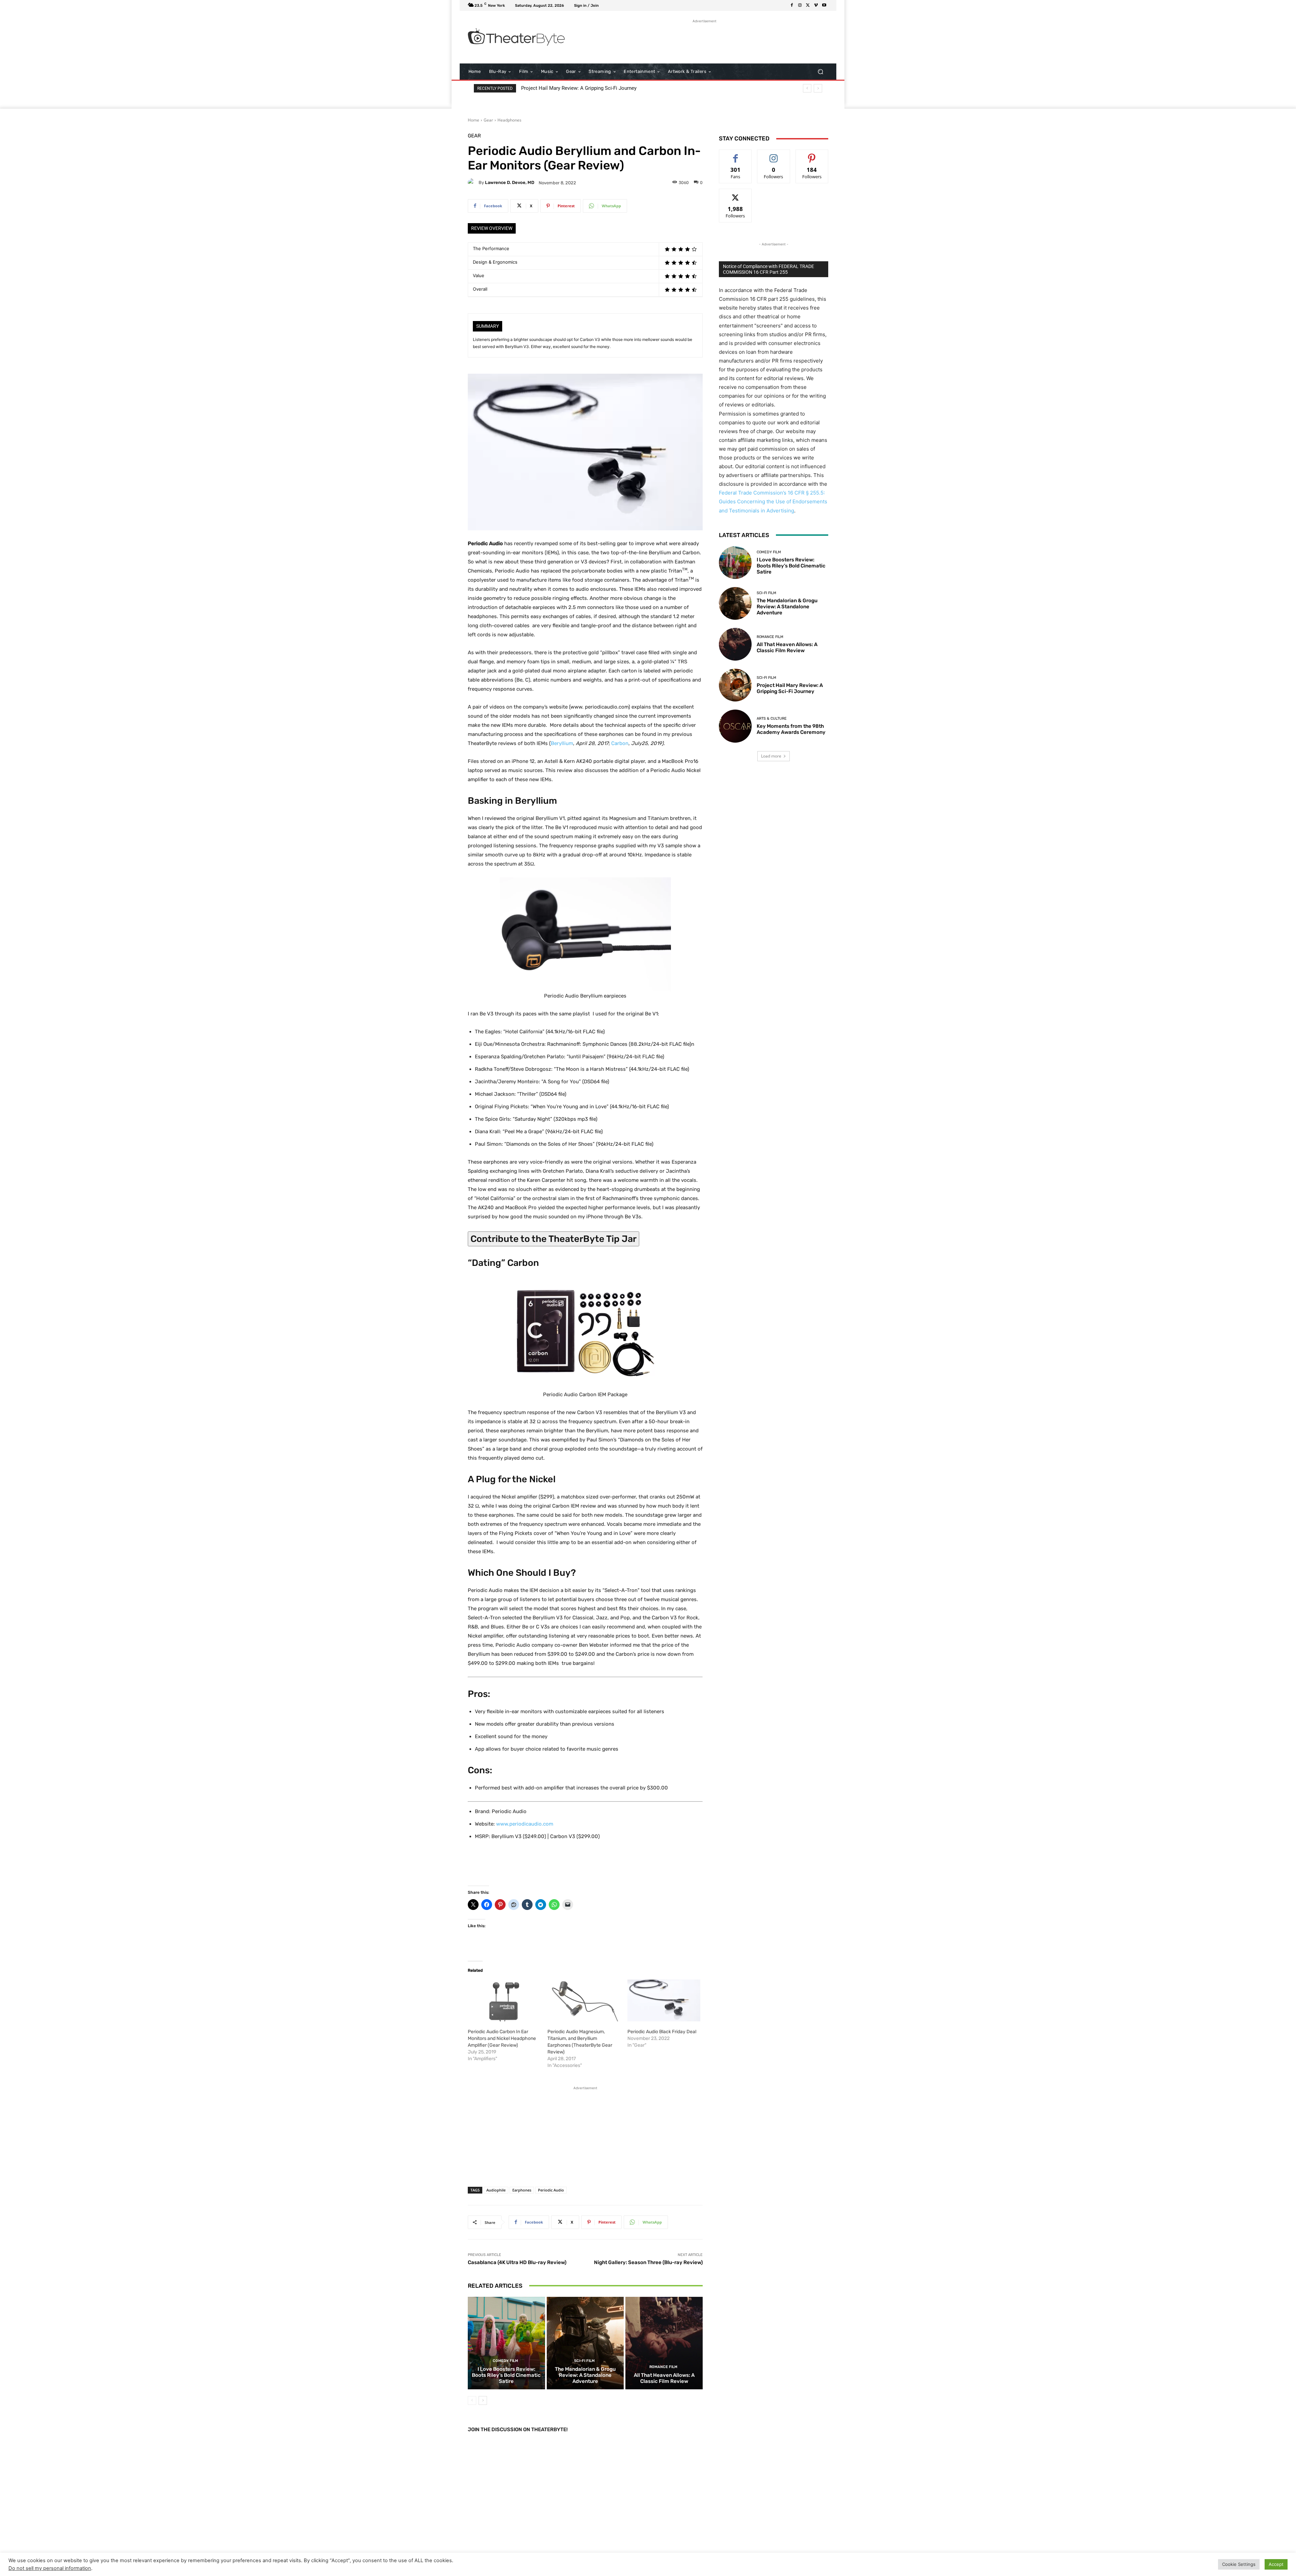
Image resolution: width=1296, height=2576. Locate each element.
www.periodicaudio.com (525, 1824)
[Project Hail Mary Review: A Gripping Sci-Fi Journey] (735, 685)
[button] (820, 72)
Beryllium (562, 743)
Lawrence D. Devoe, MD (510, 182)
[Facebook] (792, 5)
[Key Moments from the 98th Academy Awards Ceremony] (735, 726)
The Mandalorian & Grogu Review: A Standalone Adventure (585, 2375)
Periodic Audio (551, 2190)
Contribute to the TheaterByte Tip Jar (553, 1239)
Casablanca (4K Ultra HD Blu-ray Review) (517, 2262)
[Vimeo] (816, 5)
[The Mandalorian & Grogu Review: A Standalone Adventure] (585, 2343)
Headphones (509, 120)
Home (474, 120)
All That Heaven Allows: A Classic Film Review (664, 2378)
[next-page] (483, 2400)
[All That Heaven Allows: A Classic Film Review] (664, 2343)
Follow (774, 155)
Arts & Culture (772, 719)
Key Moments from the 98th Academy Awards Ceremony (791, 729)
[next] (818, 88)
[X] (808, 5)
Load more (771, 756)
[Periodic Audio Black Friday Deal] (664, 2000)
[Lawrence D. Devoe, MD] (473, 183)
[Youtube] (824, 5)
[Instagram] (800, 5)
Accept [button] (1276, 2564)
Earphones (522, 2190)
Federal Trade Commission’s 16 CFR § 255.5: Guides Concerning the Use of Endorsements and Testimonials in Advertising (773, 501)
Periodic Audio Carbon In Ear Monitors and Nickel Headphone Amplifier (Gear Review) (502, 2038)
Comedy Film (505, 2361)
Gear (488, 120)
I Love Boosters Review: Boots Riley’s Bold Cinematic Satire (595, 88)
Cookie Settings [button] (1239, 2564)
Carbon (620, 743)
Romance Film (663, 2367)
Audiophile (496, 2190)
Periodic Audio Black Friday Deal (662, 2032)
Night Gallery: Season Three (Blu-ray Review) (648, 2262)
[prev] (807, 88)
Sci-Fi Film (584, 2361)
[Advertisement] (704, 40)
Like (736, 155)
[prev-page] (472, 2400)
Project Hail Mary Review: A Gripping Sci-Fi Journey (790, 688)
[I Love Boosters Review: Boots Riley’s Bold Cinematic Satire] (506, 2343)
